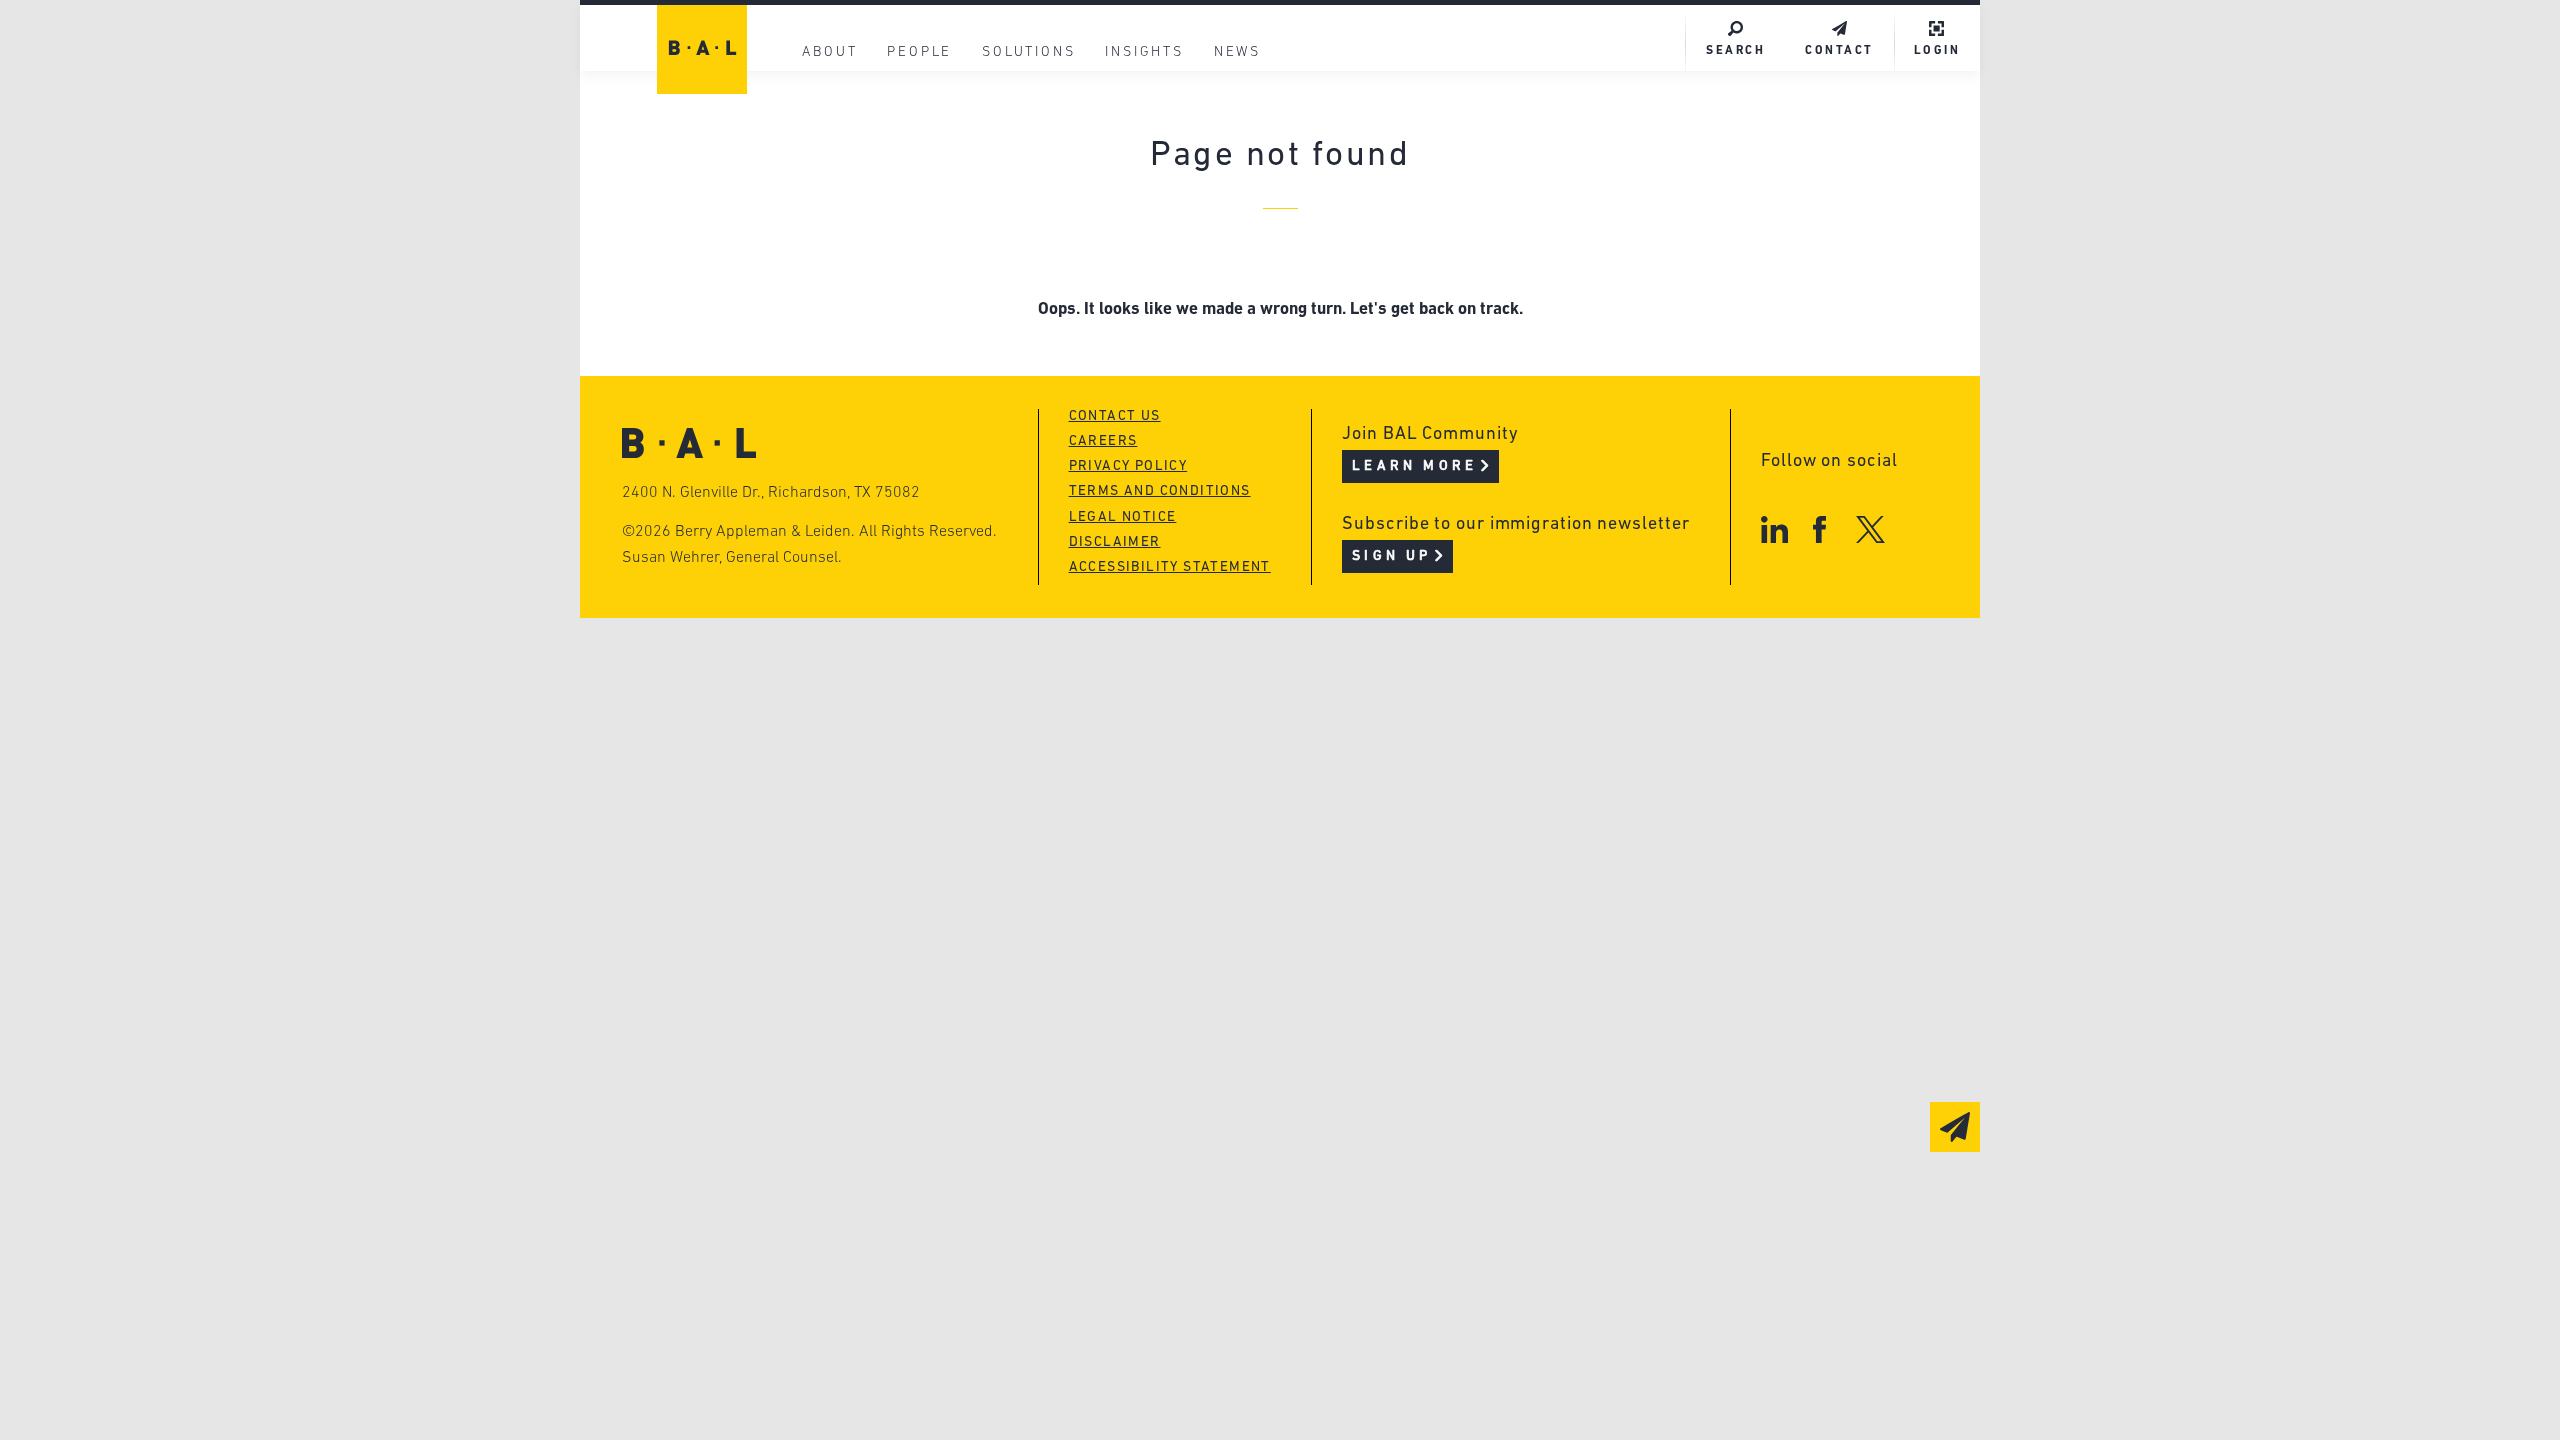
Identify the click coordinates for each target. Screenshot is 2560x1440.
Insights (1144, 52)
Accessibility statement (1170, 567)
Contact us (1115, 416)
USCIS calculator (1178, 257)
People (919, 52)
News (1237, 52)
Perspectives (1160, 143)
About (829, 52)
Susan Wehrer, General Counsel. (732, 558)
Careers (833, 257)
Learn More (1414, 466)
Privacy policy (1128, 466)
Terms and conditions (1160, 491)
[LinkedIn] (1774, 529)
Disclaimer (1115, 542)
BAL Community (1171, 105)
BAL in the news (872, 219)
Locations (842, 105)
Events (1130, 219)
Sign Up (1391, 556)
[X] (1870, 529)
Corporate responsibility (911, 181)
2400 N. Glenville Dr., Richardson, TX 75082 (771, 493)
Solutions (1028, 52)
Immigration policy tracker (1226, 181)
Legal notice (1123, 517)
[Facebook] (1819, 529)
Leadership (848, 143)
